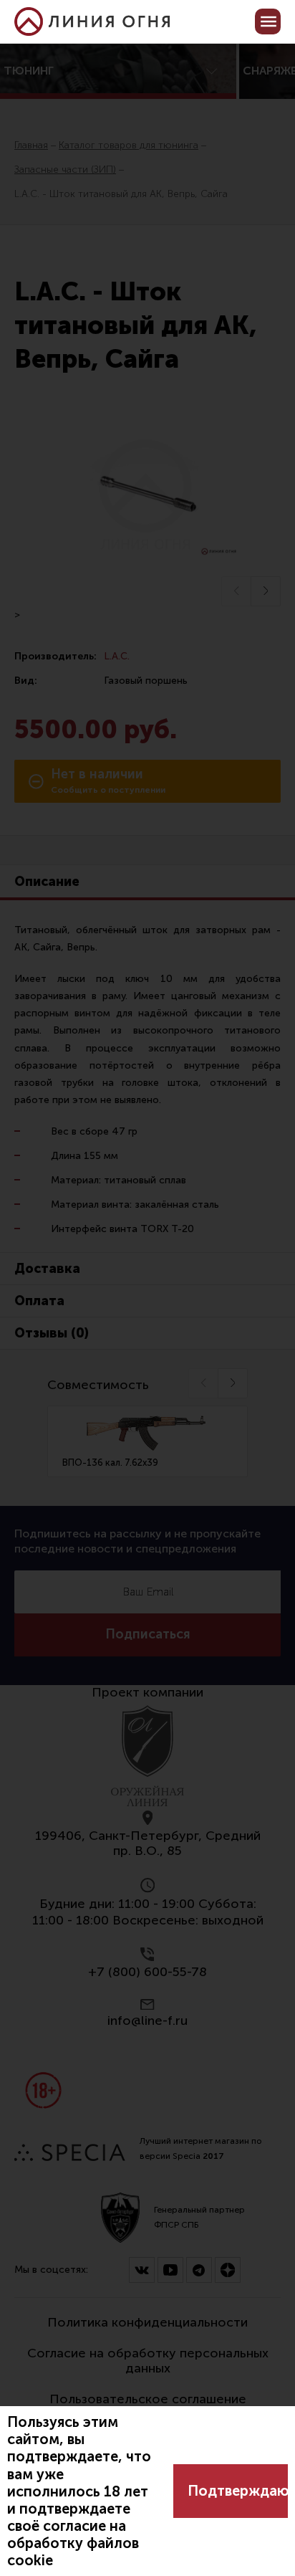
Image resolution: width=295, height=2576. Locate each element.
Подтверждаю (238, 2491)
